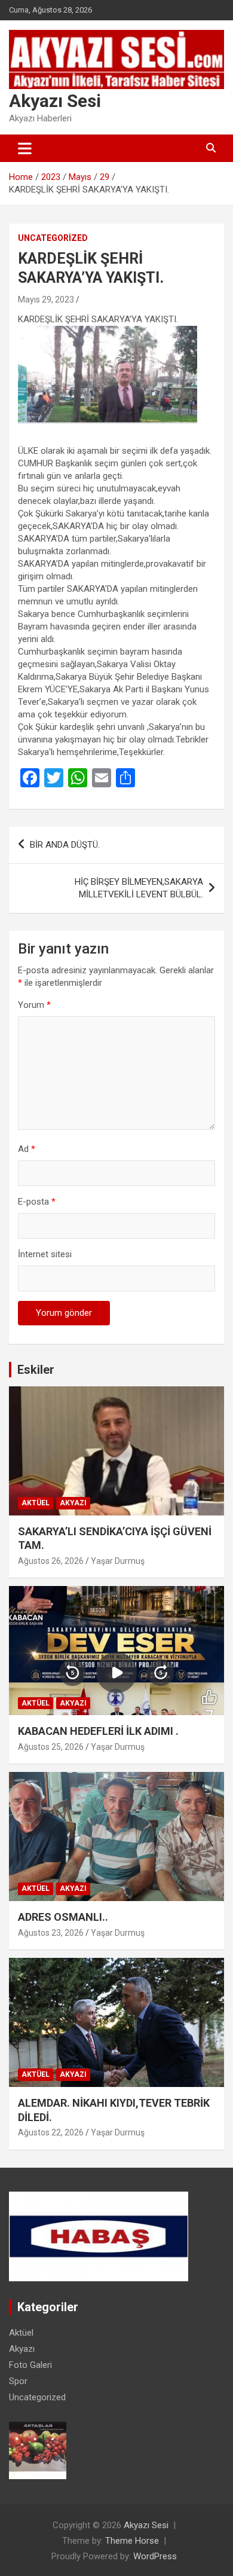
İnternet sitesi (45, 1254)
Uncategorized (53, 238)
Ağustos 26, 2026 (51, 1561)
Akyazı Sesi (55, 101)
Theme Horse (132, 2541)
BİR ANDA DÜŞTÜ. (65, 845)
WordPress (155, 2556)
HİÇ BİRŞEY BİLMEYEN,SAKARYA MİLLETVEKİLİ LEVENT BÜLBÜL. (139, 888)
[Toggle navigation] (25, 148)
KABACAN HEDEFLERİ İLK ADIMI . (98, 1731)
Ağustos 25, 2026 (51, 1747)
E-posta (37, 1202)
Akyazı (73, 1503)
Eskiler (36, 1370)
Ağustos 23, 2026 (51, 1933)
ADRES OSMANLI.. (63, 1917)
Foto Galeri (30, 2365)
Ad (27, 1149)
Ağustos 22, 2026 (51, 2132)
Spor (18, 2381)
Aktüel (36, 1503)
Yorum (34, 1005)
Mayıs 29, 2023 (46, 300)
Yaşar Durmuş (118, 1561)
